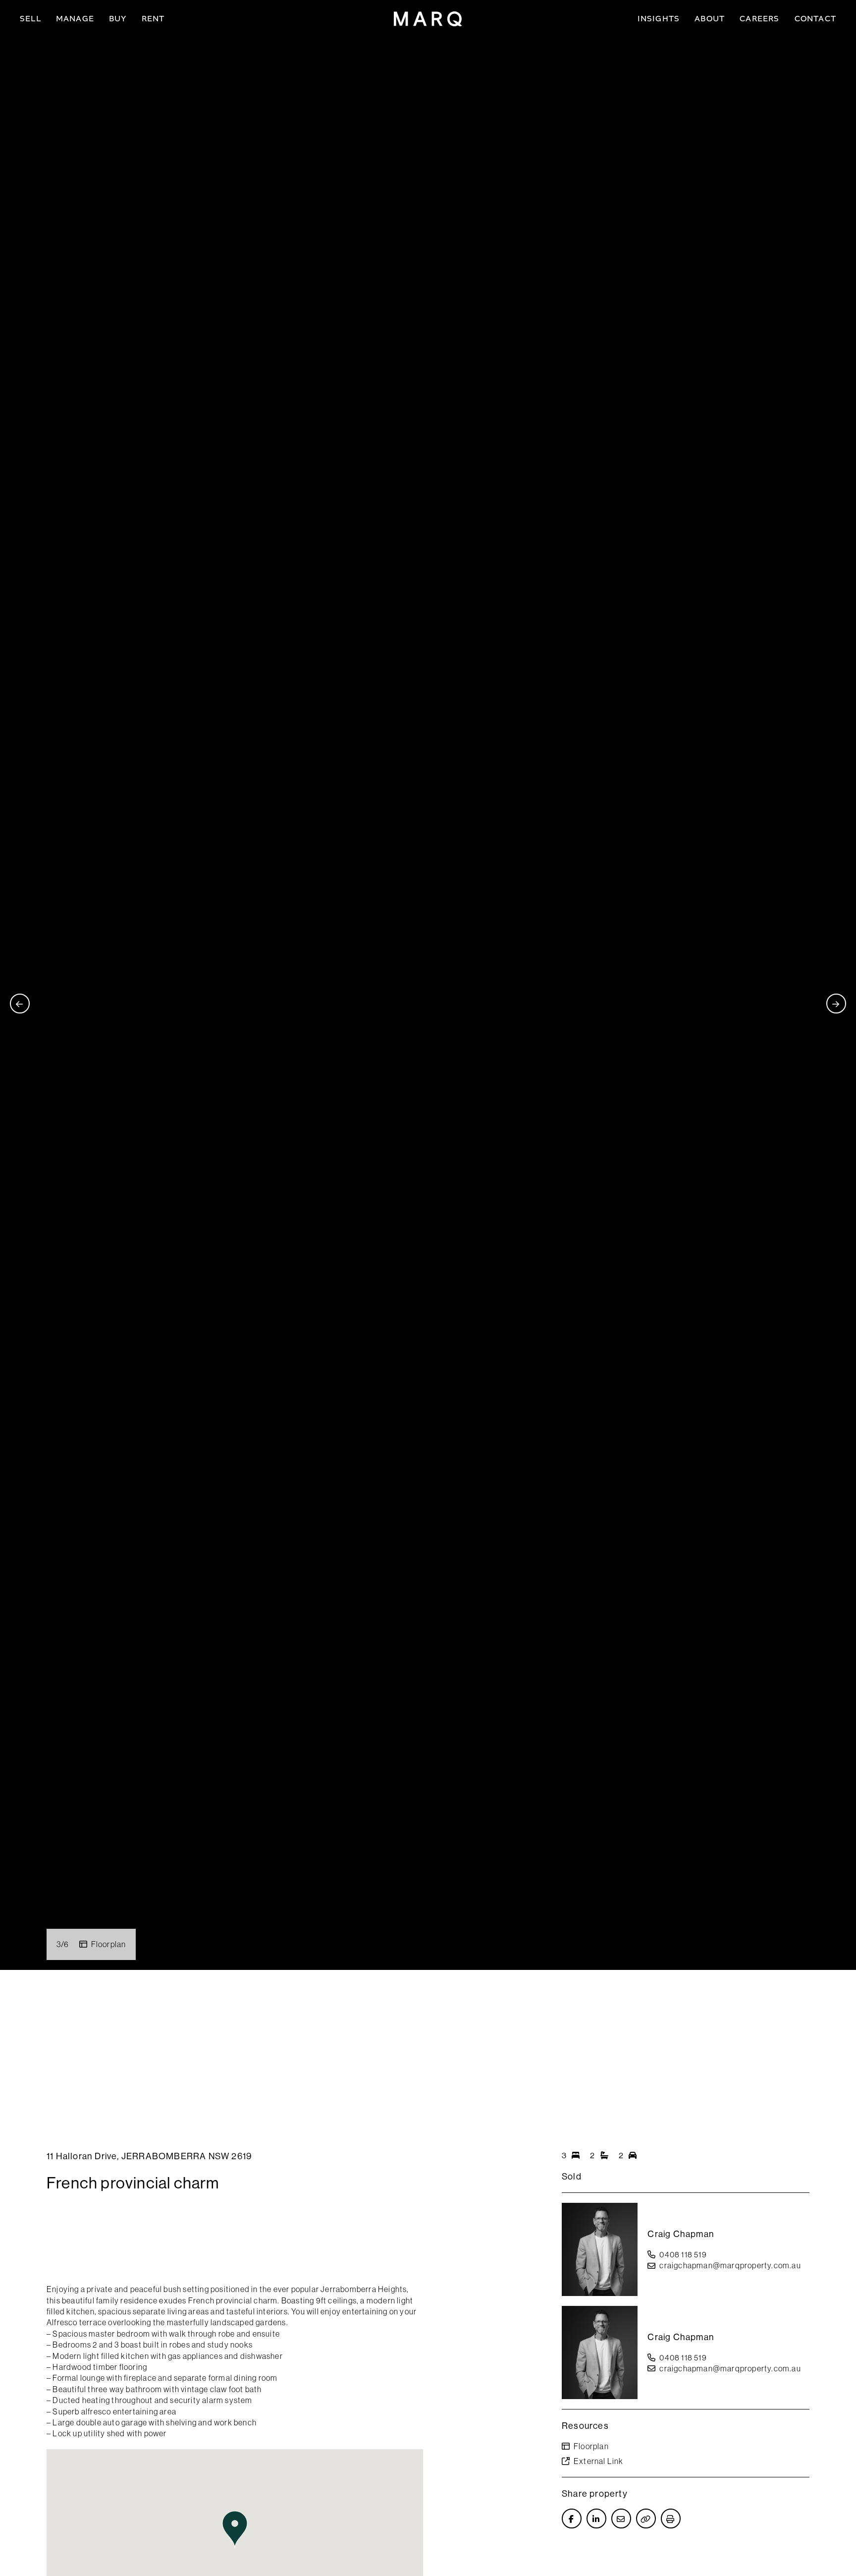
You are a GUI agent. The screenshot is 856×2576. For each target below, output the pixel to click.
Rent (153, 19)
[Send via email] (621, 2519)
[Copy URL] (646, 2519)
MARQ (428, 19)
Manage (75, 19)
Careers (759, 19)
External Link (599, 2461)
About (710, 19)
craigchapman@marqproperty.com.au (730, 2265)
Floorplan (109, 1944)
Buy (118, 19)
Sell (30, 19)
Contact (815, 19)
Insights (659, 19)
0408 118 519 (683, 2254)
